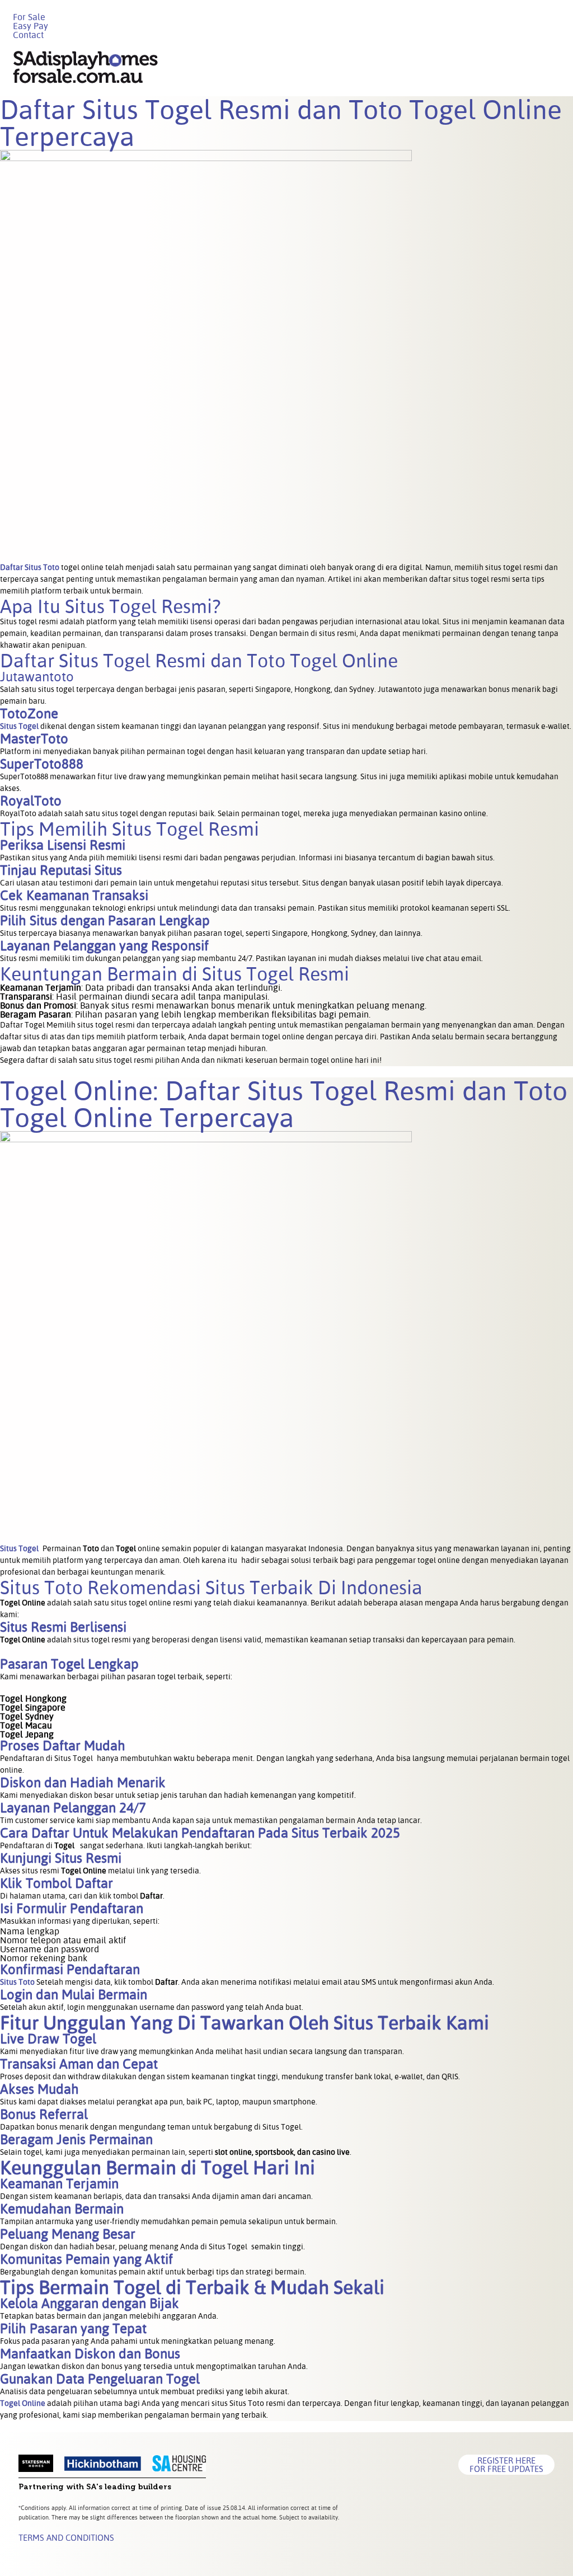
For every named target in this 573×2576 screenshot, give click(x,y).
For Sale (29, 17)
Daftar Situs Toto (30, 567)
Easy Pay (30, 26)
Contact (28, 35)
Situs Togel (19, 726)
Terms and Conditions (66, 2538)
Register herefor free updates (506, 2465)
